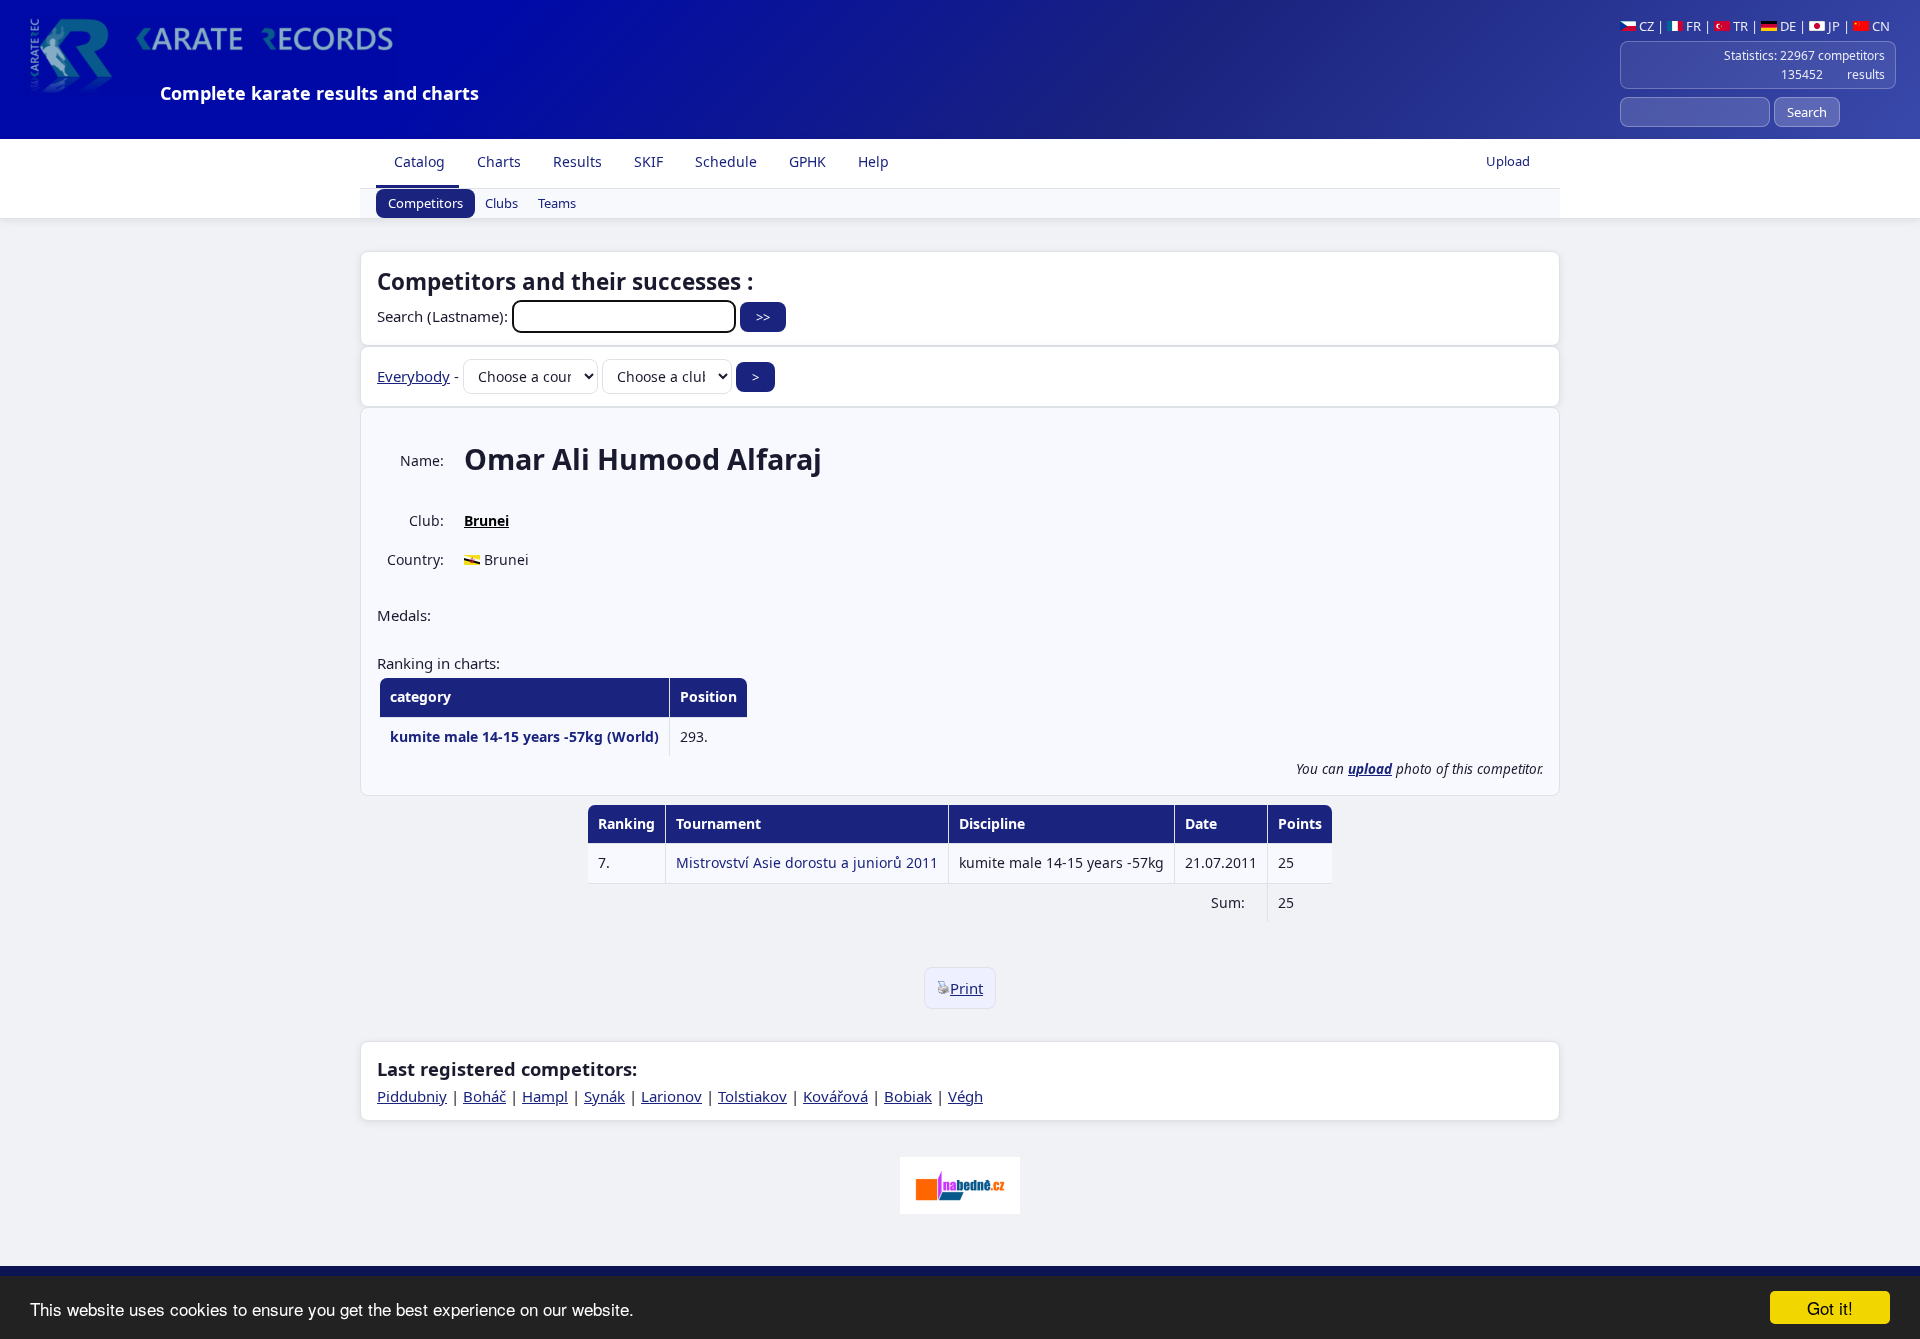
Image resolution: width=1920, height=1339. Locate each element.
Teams (557, 204)
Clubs (501, 204)
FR (1692, 26)
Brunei (486, 520)
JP (1832, 26)
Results (575, 161)
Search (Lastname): (444, 316)
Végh (965, 1096)
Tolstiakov (752, 1096)
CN (1879, 26)
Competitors (425, 204)
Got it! (1830, 1307)
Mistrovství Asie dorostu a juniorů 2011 (807, 862)
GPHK (805, 161)
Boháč (484, 1096)
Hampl (545, 1096)
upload (1370, 769)
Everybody (413, 376)
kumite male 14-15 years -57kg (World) (524, 736)
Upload (1508, 161)
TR (1739, 26)
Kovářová (835, 1096)
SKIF (646, 161)
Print (966, 988)
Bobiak (908, 1096)
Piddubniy (412, 1096)
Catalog (417, 161)
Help (871, 161)
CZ (1645, 26)
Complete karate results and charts (319, 93)
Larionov (671, 1096)
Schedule (724, 161)
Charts (497, 161)
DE (1786, 26)
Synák (604, 1096)
